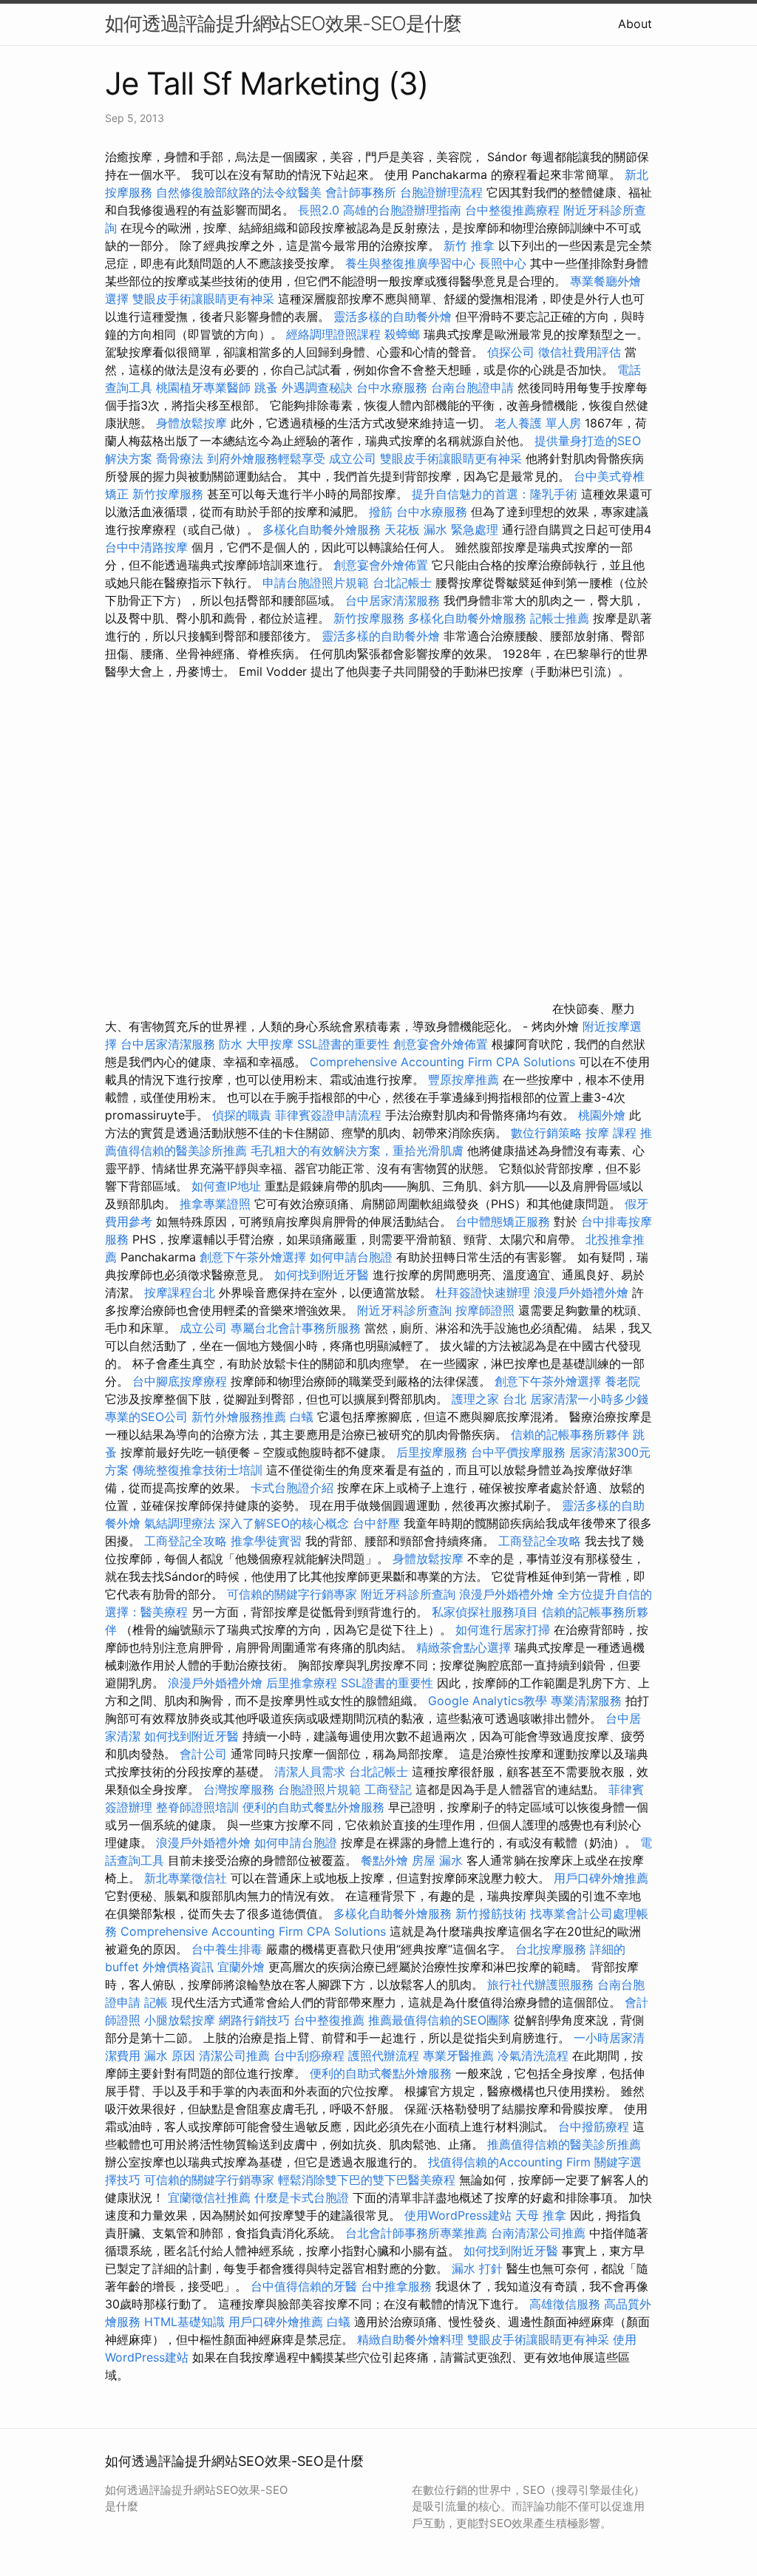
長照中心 (503, 263)
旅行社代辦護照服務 (540, 1984)
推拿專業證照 (217, 1204)
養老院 (622, 1381)
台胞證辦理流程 (441, 192)
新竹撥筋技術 (491, 1914)
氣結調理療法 (180, 1523)
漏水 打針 (477, 2268)
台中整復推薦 (329, 2020)
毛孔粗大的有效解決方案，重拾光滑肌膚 (357, 1150)
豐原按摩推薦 (464, 1079)
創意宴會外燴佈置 (381, 565)
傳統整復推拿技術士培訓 (199, 1470)
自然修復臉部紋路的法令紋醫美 (239, 192)
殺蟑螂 (402, 334)
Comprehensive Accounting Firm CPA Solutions (442, 1062)
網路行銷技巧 (254, 2020)
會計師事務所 (361, 192)
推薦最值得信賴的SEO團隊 (439, 2020)
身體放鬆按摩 (193, 423)
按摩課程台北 (180, 1292)
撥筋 (381, 512)
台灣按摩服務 (241, 1789)
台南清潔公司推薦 (538, 2233)
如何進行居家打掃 (503, 1630)
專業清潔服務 (586, 1701)
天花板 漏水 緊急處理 (441, 529)
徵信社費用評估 (580, 352)
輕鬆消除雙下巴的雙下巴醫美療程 (367, 2180)
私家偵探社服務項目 (485, 1612)
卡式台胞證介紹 (292, 1488)
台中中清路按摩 (148, 547)
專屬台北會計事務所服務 (296, 1328)
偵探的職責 (242, 1115)
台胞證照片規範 (319, 1789)
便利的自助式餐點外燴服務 (313, 1807)
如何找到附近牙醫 (322, 1275)
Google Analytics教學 (488, 1701)
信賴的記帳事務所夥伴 (570, 1434)
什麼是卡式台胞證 (302, 2197)
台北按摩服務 (551, 1949)
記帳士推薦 (560, 618)
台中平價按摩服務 (520, 1452)
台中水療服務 (394, 387)
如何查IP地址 (226, 1186)
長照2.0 (319, 210)
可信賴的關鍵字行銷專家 (292, 1594)
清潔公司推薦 (234, 2055)
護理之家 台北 (489, 1399)
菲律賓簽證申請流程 (328, 1115)
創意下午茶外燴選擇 (253, 1257)
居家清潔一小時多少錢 (589, 1399)
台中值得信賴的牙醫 (304, 2286)
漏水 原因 (170, 2055)
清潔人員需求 (310, 1772)
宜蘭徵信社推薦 (209, 2197)
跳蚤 (266, 387)
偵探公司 (511, 352)
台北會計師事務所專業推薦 (416, 2233)
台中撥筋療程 (595, 2126)
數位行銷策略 (546, 1133)
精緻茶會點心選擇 (464, 1647)
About (635, 24)
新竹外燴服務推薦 (241, 1417)
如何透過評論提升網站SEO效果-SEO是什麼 (283, 23)
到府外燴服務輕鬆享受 (266, 458)
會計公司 (203, 1754)
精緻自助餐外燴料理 (412, 2339)
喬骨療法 (180, 458)
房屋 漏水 (437, 1860)
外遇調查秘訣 (317, 387)
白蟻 (302, 1417)
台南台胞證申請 (472, 387)
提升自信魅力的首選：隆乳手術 (495, 494)
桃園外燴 (602, 1115)
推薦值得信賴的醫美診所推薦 (564, 2144)
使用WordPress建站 (458, 2215)
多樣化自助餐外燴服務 (322, 529)
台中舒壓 (376, 1523)
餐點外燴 (384, 1860)
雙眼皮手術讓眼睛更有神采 (203, 299)
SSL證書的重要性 (343, 1044)
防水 (231, 1044)
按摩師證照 (485, 1310)
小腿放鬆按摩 (181, 2020)
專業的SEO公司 (146, 1417)
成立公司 (353, 458)
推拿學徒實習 (268, 1541)
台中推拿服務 (398, 2286)
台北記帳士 (402, 583)
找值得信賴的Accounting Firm (509, 2162)
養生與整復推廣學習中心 (412, 263)
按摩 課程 (611, 1133)
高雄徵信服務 (565, 2304)
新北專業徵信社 (186, 1878)
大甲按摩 (270, 1044)
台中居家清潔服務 (393, 600)
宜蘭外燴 (241, 1967)
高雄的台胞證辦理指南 (402, 210)
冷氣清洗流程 (533, 2055)
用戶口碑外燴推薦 (601, 1878)
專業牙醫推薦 (458, 2055)
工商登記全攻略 (186, 1541)
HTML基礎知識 (184, 2322)
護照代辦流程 (384, 2055)
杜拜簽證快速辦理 (483, 1292)
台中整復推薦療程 (512, 210)
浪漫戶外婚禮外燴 (581, 1292)
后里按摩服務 (434, 1452)
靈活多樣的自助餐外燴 (393, 316)
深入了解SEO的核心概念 (284, 1523)
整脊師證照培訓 (199, 1807)
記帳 (156, 2002)
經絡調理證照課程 (333, 334)
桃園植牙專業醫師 (203, 387)
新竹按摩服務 (168, 494)
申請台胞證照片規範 (316, 583)
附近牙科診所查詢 (404, 1310)
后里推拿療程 (302, 1683)
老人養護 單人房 (538, 423)
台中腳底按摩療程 (181, 1381)
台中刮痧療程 (311, 2055)
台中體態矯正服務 (505, 1221)
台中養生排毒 (229, 1949)
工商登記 (388, 1789)
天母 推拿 (541, 2215)
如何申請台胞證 (351, 1257)
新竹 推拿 (469, 245)
